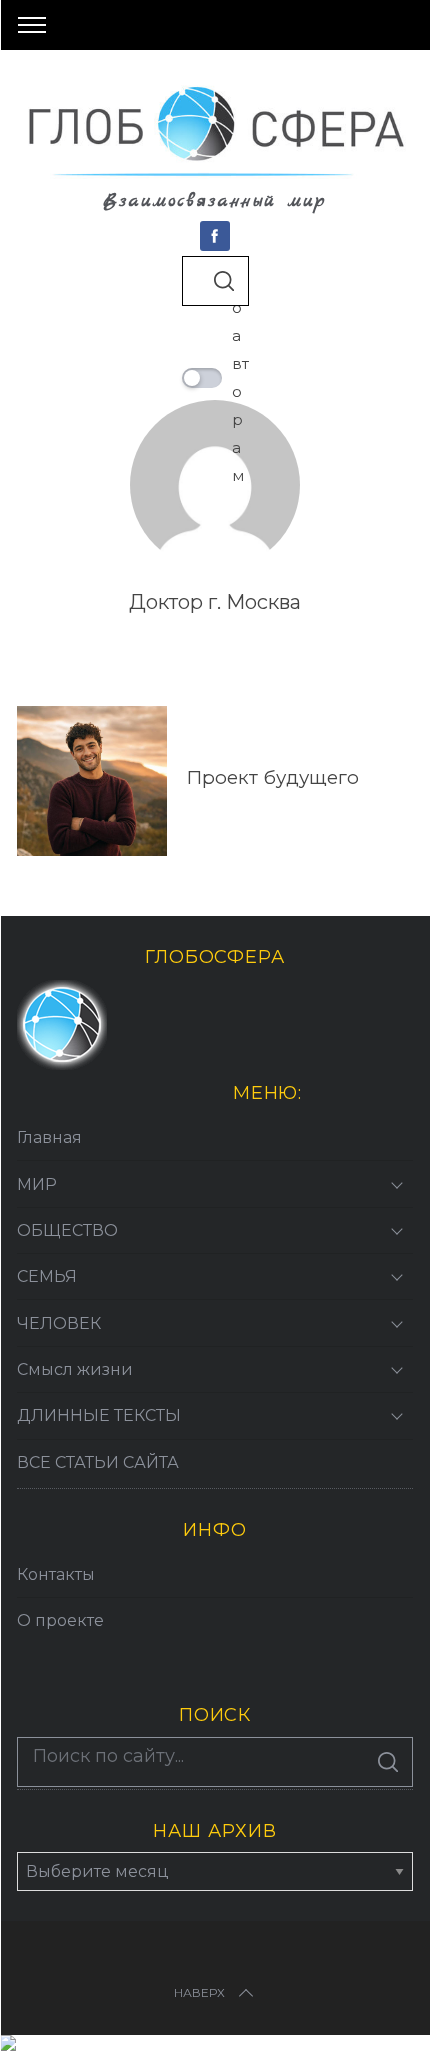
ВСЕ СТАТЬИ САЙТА (98, 1462)
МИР (37, 1184)
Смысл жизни (75, 1369)
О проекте (60, 1620)
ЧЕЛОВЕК (59, 1323)
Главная (49, 1137)
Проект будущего (273, 777)
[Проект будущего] (92, 781)
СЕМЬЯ (47, 1276)
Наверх (199, 1992)
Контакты (56, 1574)
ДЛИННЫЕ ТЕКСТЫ (99, 1415)
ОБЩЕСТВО (67, 1230)
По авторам (240, 377)
